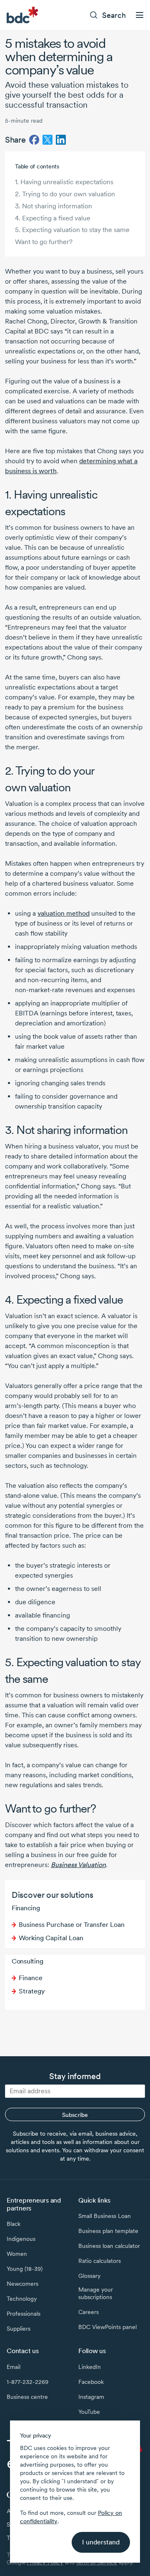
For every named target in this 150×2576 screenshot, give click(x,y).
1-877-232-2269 (27, 2382)
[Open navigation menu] (140, 15)
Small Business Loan (105, 2216)
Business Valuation (78, 1865)
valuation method (64, 913)
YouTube (89, 2412)
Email (14, 2367)
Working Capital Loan (51, 1938)
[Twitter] (47, 140)
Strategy (32, 1991)
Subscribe (75, 2115)
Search (114, 15)
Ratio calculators (100, 2261)
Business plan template (108, 2231)
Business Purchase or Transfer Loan (72, 1925)
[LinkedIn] (61, 140)
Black (14, 2224)
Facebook (91, 2382)
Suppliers (19, 2329)
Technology (22, 2299)
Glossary (89, 2276)
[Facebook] (34, 140)
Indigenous (21, 2239)
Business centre (27, 2397)
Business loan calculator (109, 2246)
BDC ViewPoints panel (107, 2327)
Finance (31, 1978)
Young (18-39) (25, 2269)
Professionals (24, 2314)
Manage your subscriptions (96, 2293)
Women (17, 2254)
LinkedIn (90, 2367)
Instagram (91, 2397)
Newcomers (22, 2284)
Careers (89, 2312)
